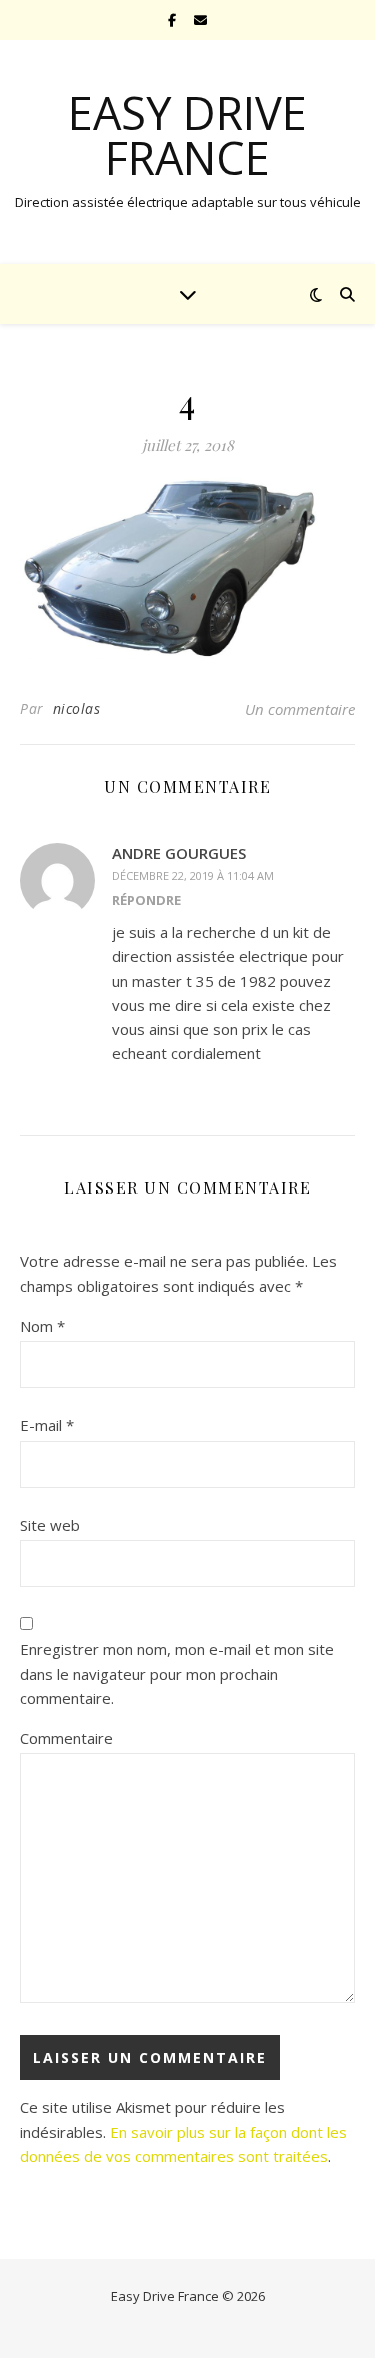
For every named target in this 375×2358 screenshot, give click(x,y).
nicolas (77, 708)
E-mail (47, 1425)
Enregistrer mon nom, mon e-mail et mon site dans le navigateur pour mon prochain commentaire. (177, 1673)
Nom (42, 1326)
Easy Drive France (187, 135)
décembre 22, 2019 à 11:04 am (193, 875)
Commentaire (66, 1738)
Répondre (146, 900)
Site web (50, 1525)
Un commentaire (300, 709)
